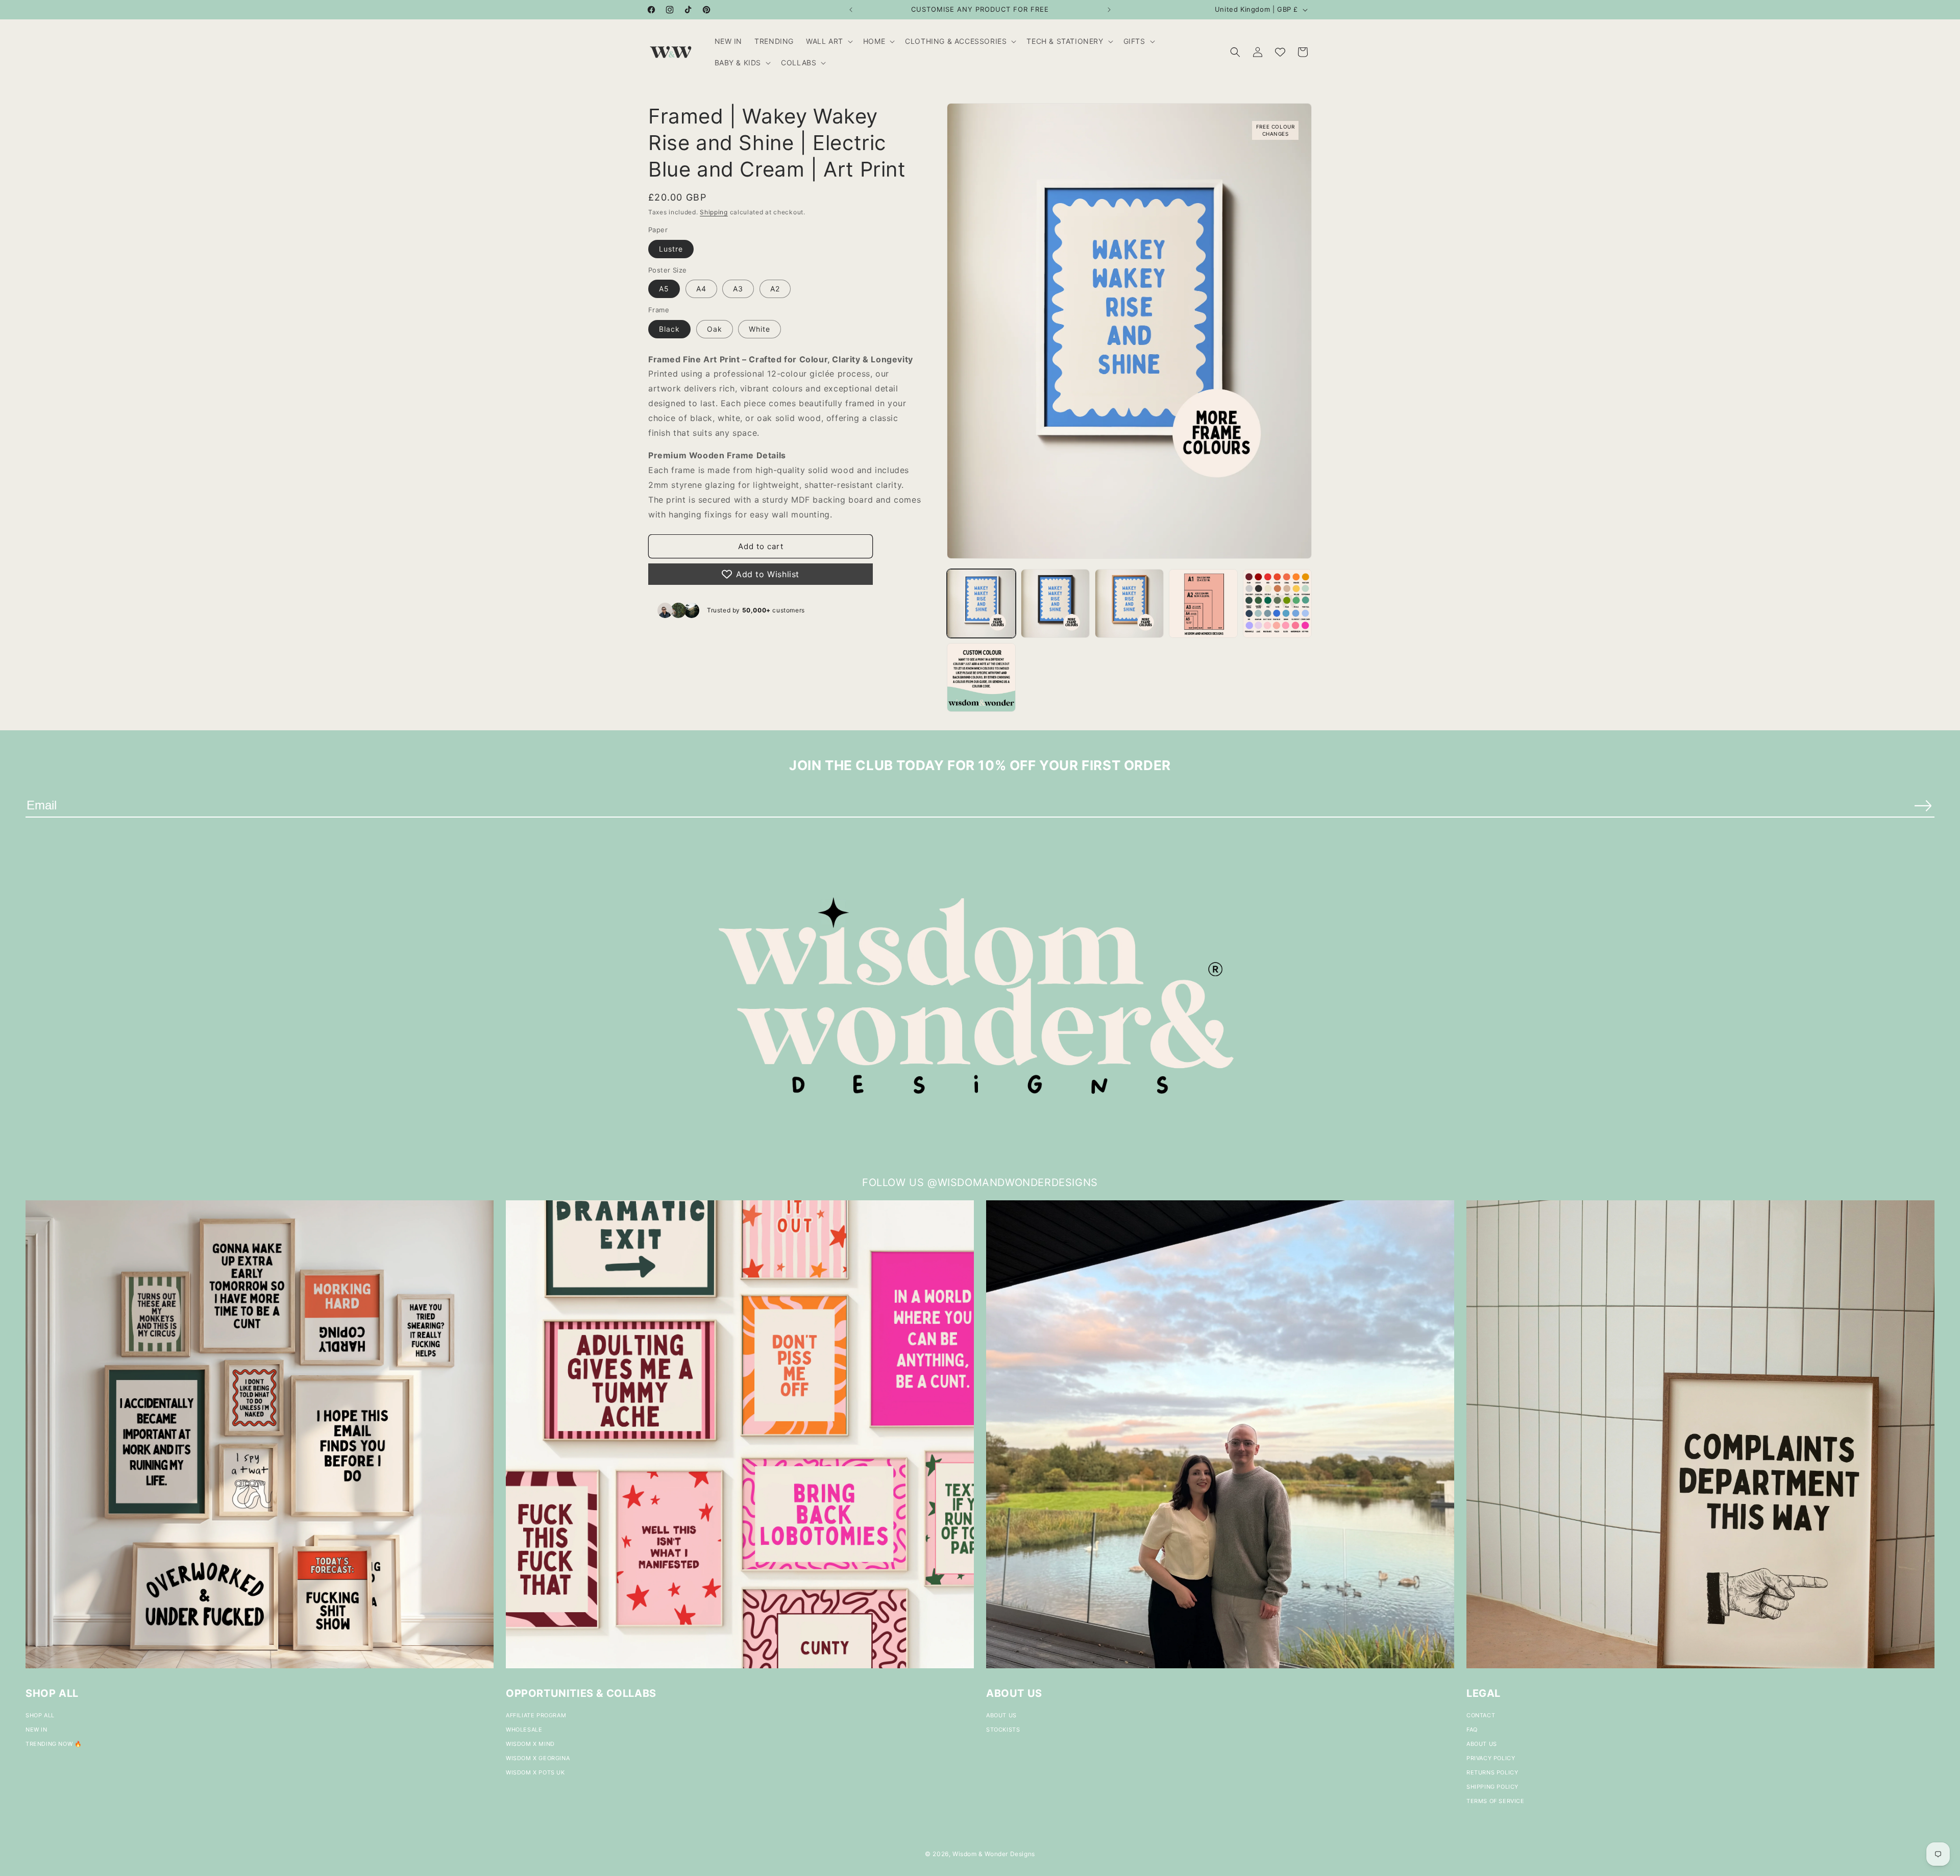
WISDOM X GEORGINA (538, 1758)
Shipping (714, 212)
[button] (828, 41)
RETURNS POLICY (1492, 1772)
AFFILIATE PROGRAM (536, 1715)
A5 (664, 289)
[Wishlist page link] (1280, 52)
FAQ (1472, 1730)
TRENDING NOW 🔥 (54, 1744)
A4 (701, 289)
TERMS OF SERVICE (1496, 1801)
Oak (715, 328)
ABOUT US (1001, 1715)
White (759, 328)
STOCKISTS (1003, 1730)
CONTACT (1481, 1715)
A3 (738, 289)
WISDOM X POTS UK (535, 1772)
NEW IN (36, 1730)
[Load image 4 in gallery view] (1203, 603)
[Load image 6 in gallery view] (981, 677)
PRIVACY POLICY (1491, 1758)
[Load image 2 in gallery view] (1055, 603)
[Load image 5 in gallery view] (1277, 603)
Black (669, 328)
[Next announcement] (1109, 10)
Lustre (671, 248)
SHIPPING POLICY (1492, 1787)
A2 (775, 289)
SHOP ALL (40, 1715)
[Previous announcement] (851, 10)
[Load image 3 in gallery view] (1129, 603)
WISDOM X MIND (530, 1744)
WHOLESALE (524, 1730)
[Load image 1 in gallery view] (981, 603)
